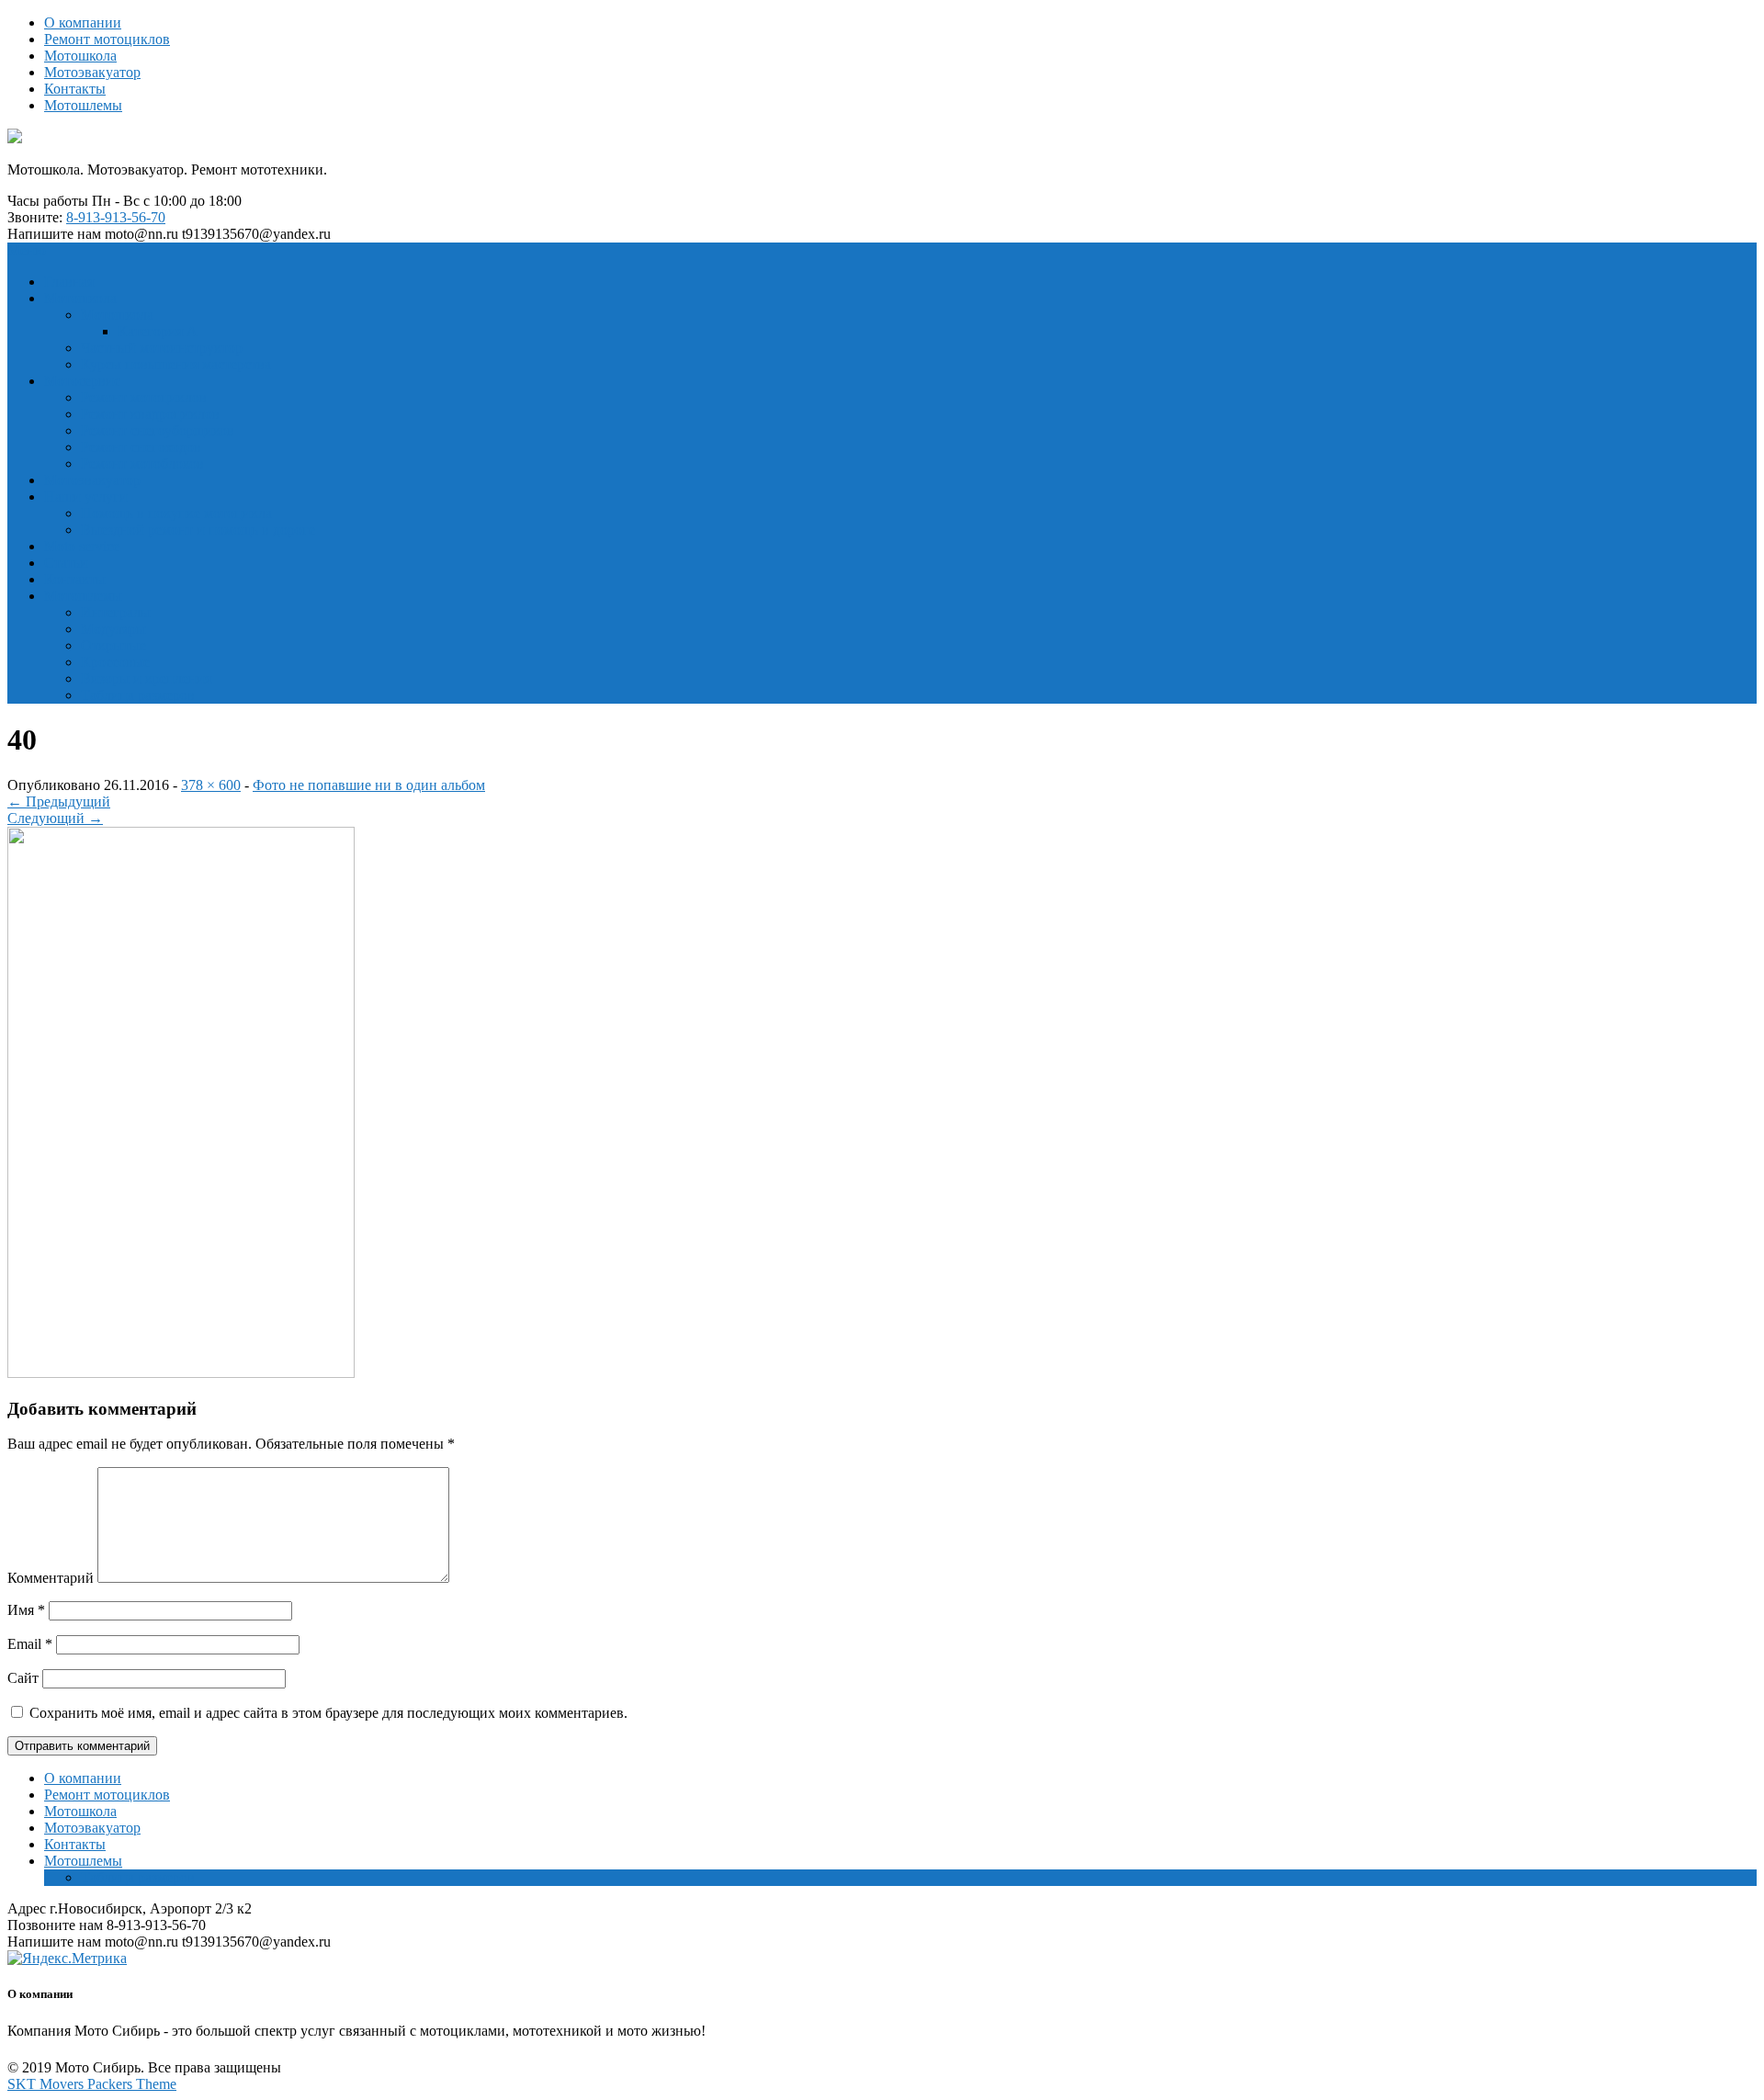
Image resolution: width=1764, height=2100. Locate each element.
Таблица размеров (138, 695)
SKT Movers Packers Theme (92, 2084)
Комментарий (51, 1578)
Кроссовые (115, 662)
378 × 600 (211, 785)
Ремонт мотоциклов (107, 39)
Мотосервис (82, 381)
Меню (27, 250)
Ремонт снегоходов (141, 447)
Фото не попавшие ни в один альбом (369, 785)
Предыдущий (59, 802)
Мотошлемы (83, 105)
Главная (69, 282)
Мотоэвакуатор (92, 72)
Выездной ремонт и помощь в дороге (198, 530)
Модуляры (113, 629)
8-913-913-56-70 (116, 217)
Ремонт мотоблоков (142, 463)
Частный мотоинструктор (162, 348)
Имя (26, 1610)
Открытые (113, 645)
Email (30, 1644)
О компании (83, 23)
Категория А (158, 331)
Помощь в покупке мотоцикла (176, 513)
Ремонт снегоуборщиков (158, 430)
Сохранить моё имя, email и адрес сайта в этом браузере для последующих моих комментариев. (328, 1713)
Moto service (82, 546)
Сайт (23, 1678)
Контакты (75, 89)
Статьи (66, 563)
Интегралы (116, 612)
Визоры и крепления (146, 678)
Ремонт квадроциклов (150, 414)
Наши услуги (86, 497)
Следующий (55, 818)
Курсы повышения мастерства (176, 364)
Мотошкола (80, 56)
